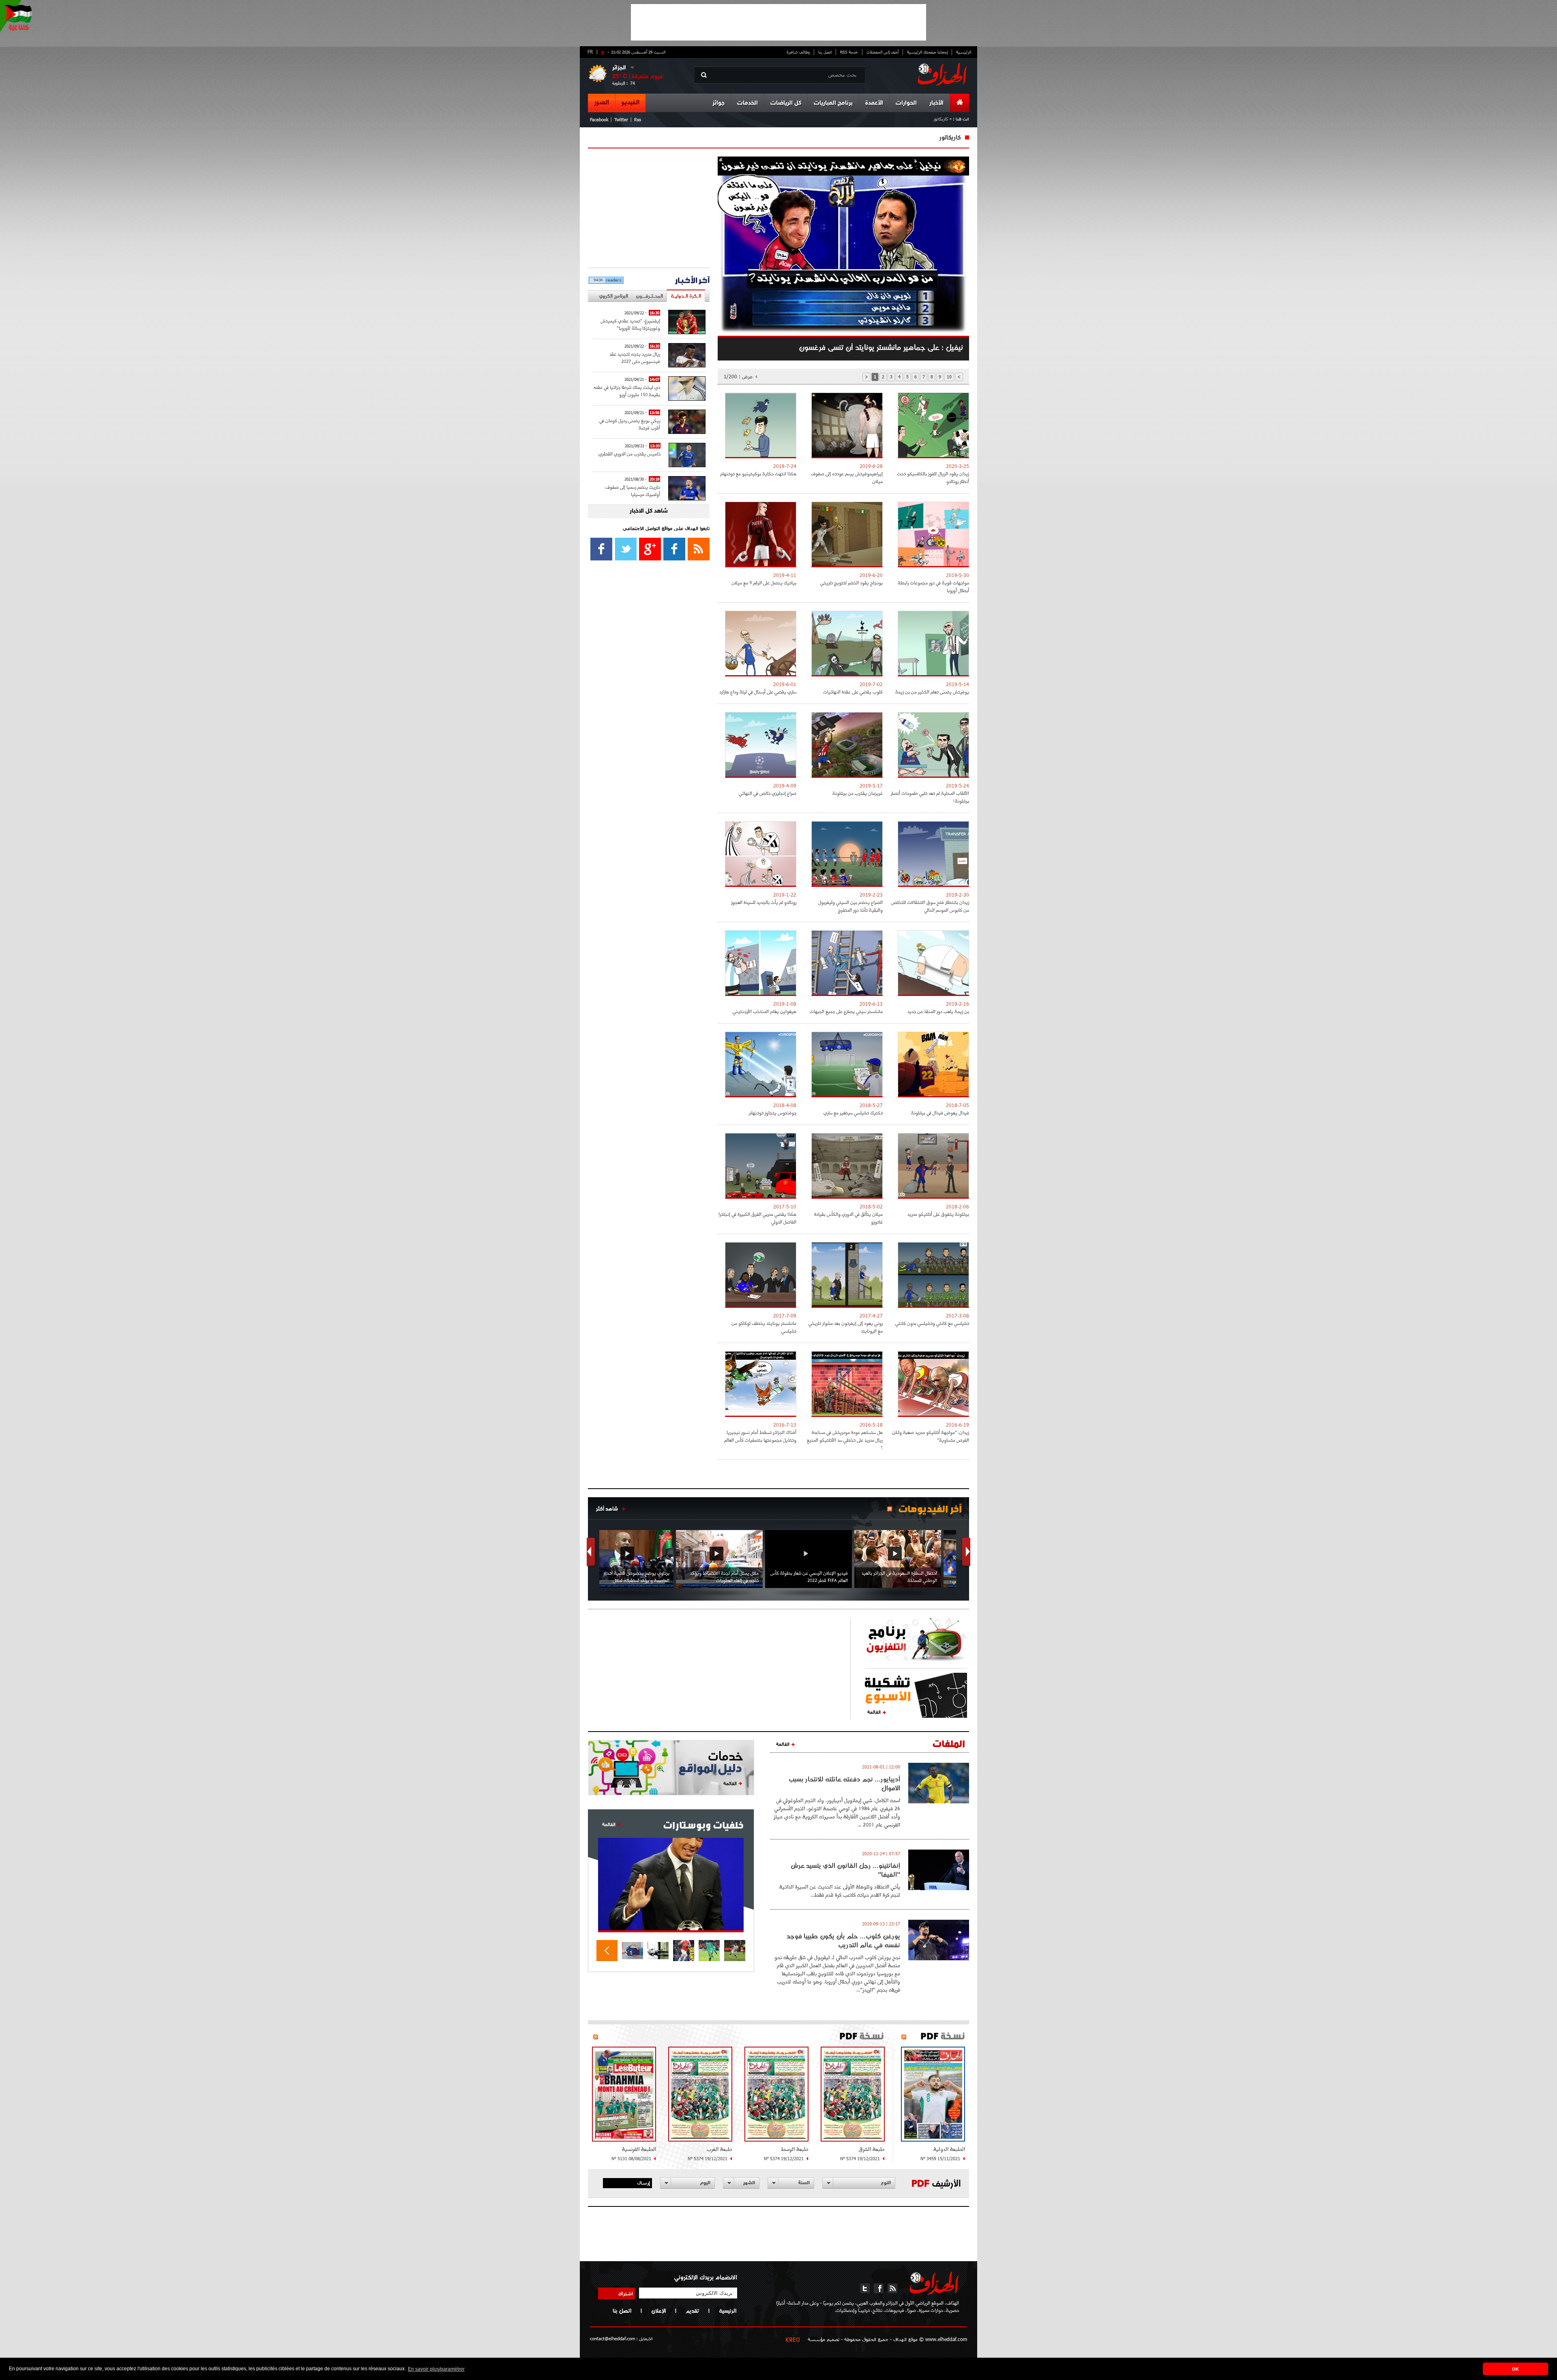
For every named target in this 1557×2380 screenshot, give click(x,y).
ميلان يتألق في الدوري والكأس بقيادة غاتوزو (848, 1218)
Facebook (599, 119)
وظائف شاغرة (798, 52)
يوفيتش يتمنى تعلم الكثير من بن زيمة (932, 692)
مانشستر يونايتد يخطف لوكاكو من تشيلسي (764, 1327)
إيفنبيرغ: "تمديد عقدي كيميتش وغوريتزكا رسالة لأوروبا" (630, 324)
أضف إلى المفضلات (883, 52)
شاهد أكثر (607, 1509)
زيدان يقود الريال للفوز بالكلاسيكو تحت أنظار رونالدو (933, 477)
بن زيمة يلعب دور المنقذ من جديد (938, 1011)
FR (590, 52)
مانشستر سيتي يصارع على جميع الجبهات (846, 1011)
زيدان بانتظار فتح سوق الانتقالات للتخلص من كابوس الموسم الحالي (930, 906)
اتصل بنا (825, 52)
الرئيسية (964, 52)
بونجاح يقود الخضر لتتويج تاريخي (851, 583)
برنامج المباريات (833, 103)
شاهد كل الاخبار (649, 511)
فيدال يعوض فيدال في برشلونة (940, 1113)
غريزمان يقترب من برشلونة (858, 793)
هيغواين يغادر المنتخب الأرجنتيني (765, 1011)
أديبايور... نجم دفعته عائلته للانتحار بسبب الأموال (844, 1783)
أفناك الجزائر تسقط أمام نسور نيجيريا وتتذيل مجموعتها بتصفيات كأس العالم (760, 1436)
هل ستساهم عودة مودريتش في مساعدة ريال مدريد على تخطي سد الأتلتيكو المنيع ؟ (845, 1440)
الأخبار (936, 103)
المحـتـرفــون (649, 296)
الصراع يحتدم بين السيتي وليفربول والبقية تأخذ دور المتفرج (850, 906)
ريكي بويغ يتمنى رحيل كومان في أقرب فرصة (630, 424)
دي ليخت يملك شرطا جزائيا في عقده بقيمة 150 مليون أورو (627, 391)
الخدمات (747, 103)
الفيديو (631, 103)
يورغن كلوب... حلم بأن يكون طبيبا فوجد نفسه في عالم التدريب (843, 1940)
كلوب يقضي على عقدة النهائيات (853, 692)
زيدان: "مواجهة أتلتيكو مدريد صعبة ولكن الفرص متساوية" (931, 1436)
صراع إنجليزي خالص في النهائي (768, 793)
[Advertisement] (778, 22)
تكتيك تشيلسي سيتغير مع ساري (853, 1113)
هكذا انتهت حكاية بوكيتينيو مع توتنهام (758, 473)
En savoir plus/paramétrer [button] (436, 2369)
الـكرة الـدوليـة (686, 296)
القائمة (874, 1712)
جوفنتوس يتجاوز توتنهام (773, 1113)
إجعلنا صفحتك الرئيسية (927, 52)
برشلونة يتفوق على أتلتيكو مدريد (938, 1214)
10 (949, 377)
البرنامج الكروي (613, 296)
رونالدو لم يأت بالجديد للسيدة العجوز (764, 902)
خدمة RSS (849, 52)
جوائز (718, 103)
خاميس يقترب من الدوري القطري (629, 454)
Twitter (621, 119)
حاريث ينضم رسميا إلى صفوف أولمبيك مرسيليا (633, 490)
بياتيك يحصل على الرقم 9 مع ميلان (764, 583)
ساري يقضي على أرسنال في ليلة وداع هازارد (758, 692)
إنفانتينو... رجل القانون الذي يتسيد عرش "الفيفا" (845, 1870)
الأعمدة (874, 103)
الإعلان (658, 2311)
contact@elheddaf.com (612, 2338)
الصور (602, 103)
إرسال (644, 2183)
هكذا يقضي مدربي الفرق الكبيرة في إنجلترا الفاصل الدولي (757, 1218)
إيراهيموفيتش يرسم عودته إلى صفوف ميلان (847, 477)
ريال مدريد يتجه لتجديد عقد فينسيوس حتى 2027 (635, 357)
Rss (638, 119)
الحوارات (906, 103)
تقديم (692, 2311)
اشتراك (626, 2293)
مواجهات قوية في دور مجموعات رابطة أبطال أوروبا (933, 586)
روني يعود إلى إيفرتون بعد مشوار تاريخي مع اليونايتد (846, 1327)
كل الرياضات (786, 103)
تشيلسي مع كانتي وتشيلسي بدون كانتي (932, 1323)
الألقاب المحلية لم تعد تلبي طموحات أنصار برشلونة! (930, 797)
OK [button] (1515, 2369)
